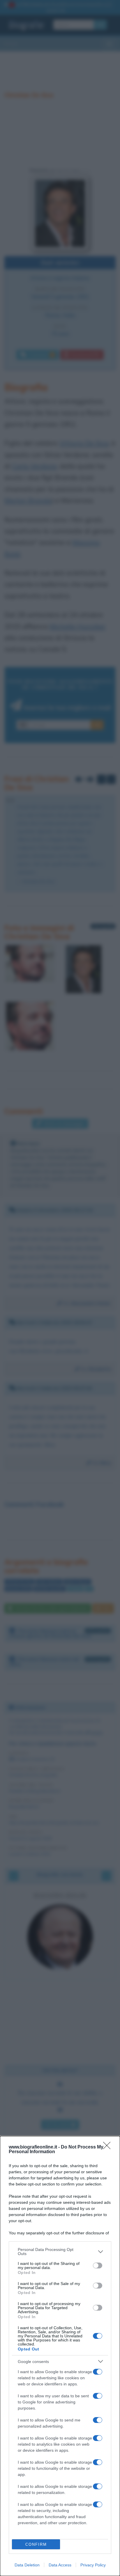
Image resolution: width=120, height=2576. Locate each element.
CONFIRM (36, 2544)
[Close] (109, 2147)
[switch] (98, 2265)
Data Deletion (27, 2565)
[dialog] (60, 2356)
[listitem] (60, 2252)
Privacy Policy (93, 2565)
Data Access (60, 2565)
